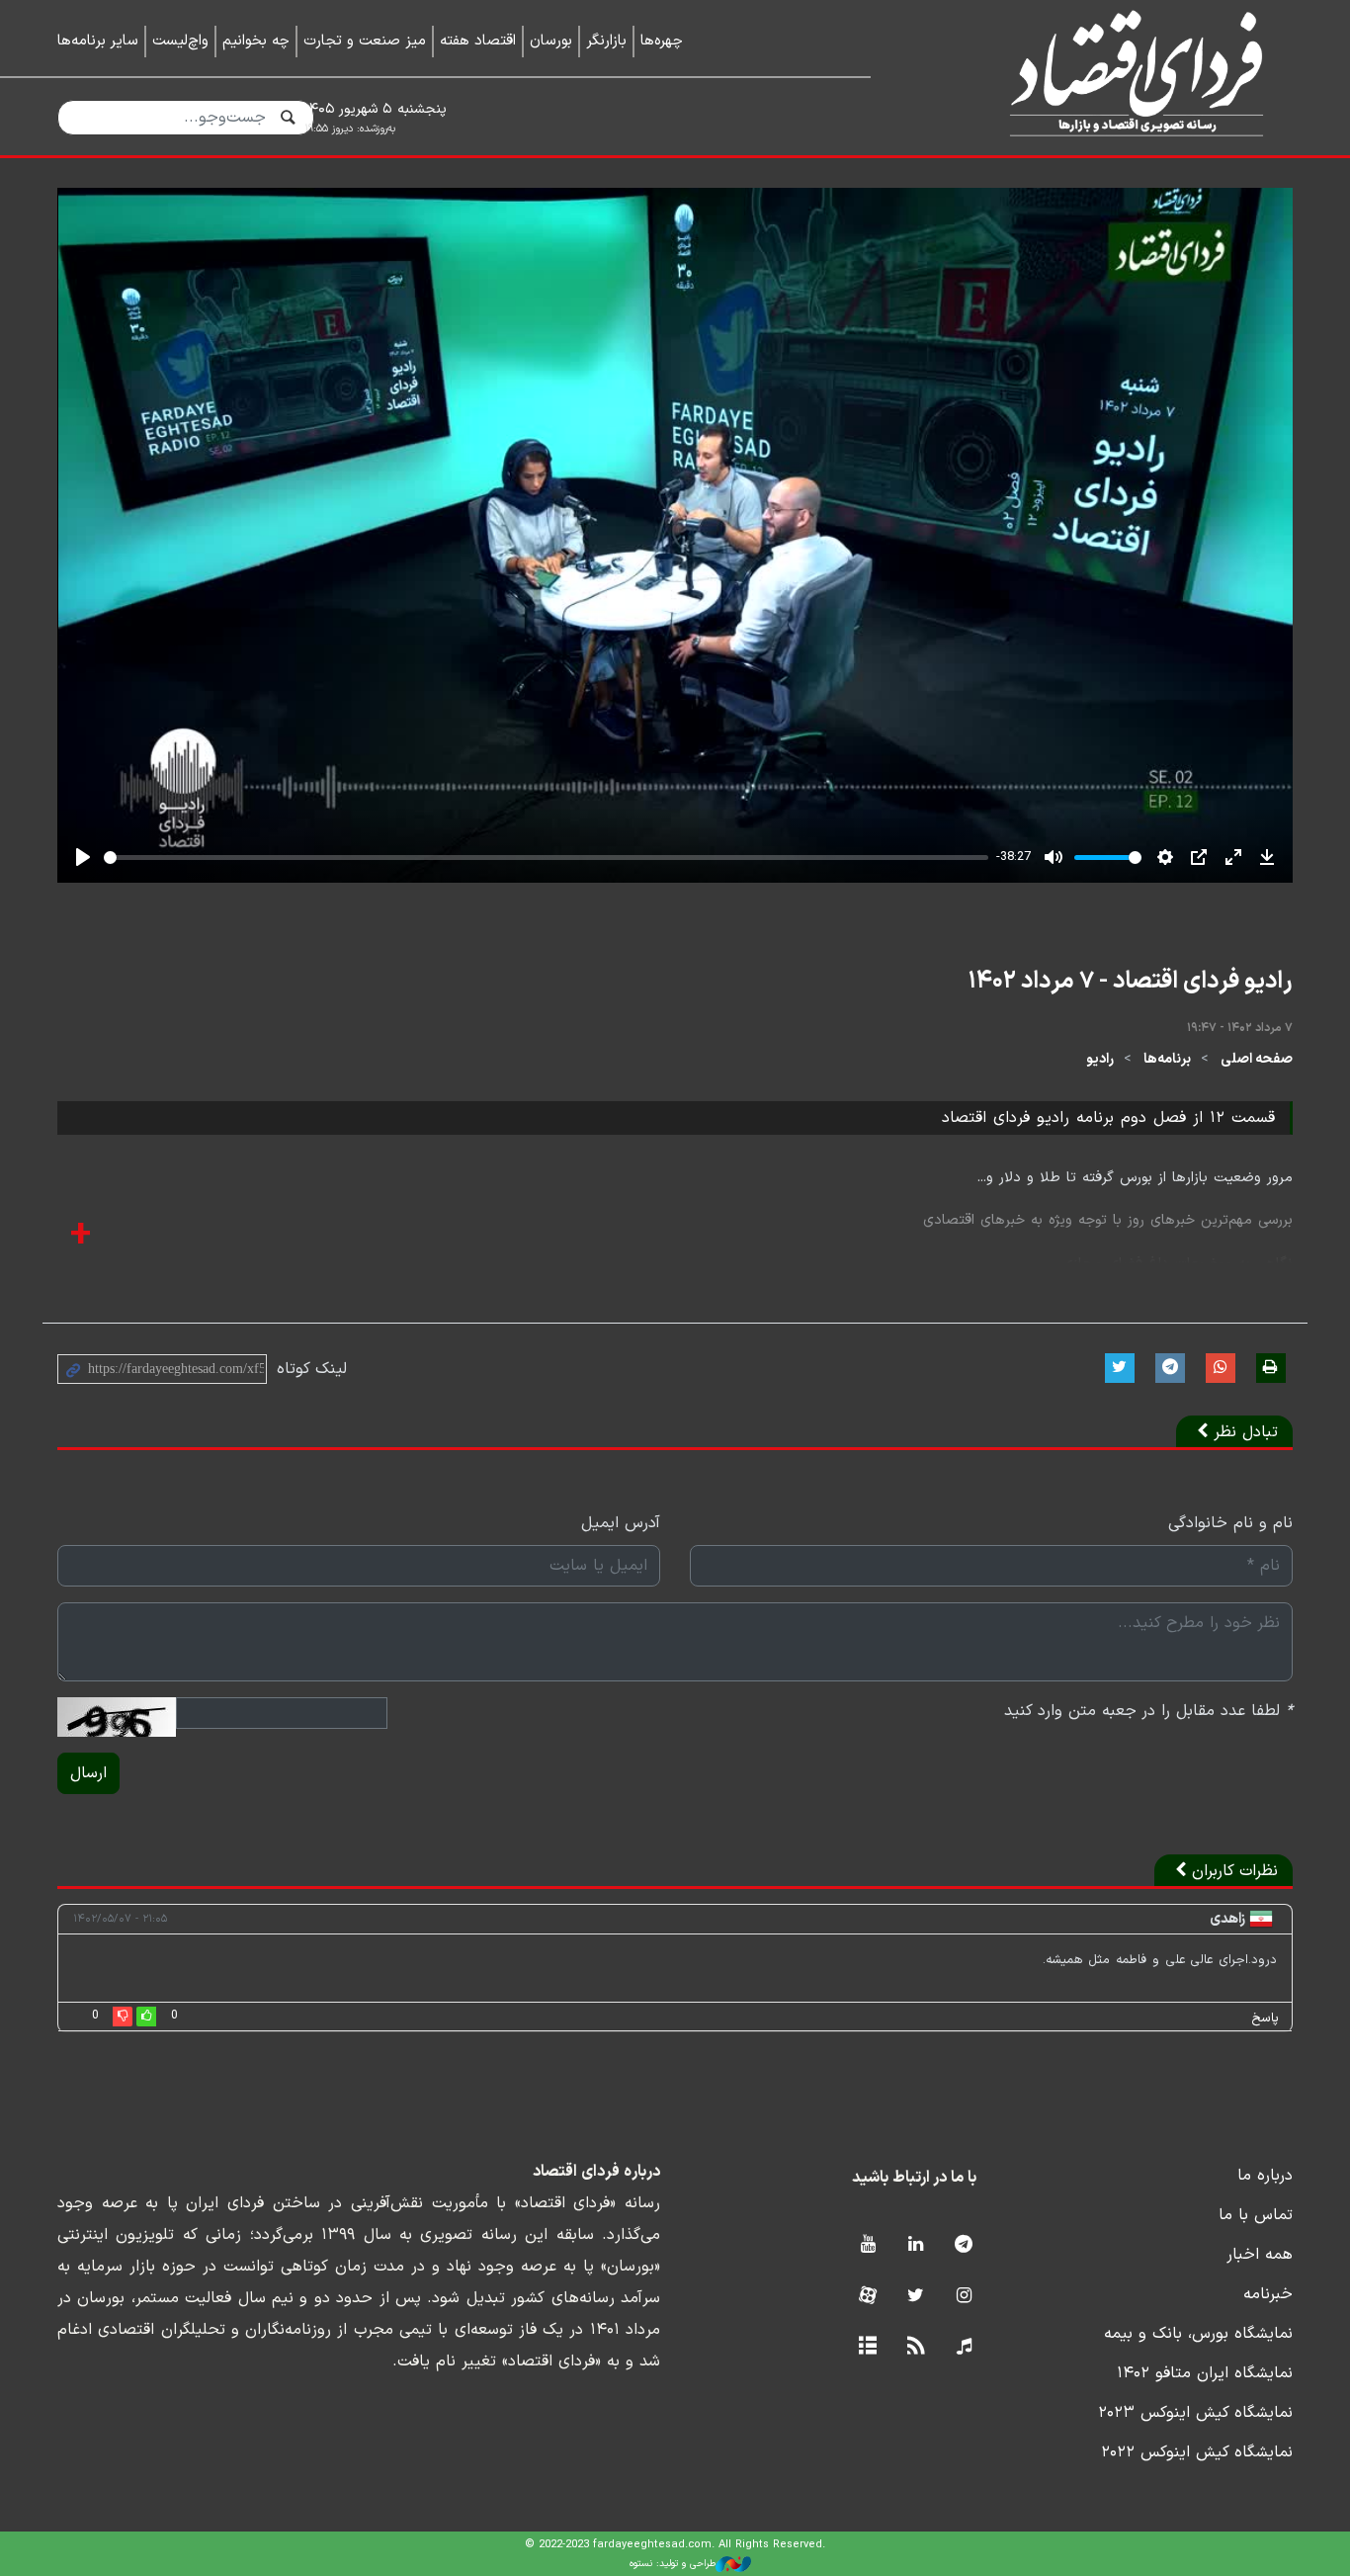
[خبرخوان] (916, 2347)
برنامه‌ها (1167, 1059)
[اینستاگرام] (964, 2297)
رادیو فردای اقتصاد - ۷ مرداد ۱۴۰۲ (1131, 982)
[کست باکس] (964, 2347)
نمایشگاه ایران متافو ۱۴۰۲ (1205, 2373)
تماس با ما (1256, 2215)
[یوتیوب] (867, 2245)
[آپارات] (867, 2297)
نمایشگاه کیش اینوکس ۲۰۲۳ (1195, 2413)
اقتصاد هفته (478, 41)
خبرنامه (1268, 2294)
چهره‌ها (662, 41)
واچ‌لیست (180, 41)
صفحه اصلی (1257, 1059)
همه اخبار (1260, 2255)
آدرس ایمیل (621, 1523)
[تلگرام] (964, 2245)
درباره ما (1265, 2176)
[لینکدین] (916, 2245)
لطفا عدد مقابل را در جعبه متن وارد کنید (1148, 1711)
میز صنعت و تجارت (365, 41)
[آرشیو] (867, 2347)
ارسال (88, 1773)
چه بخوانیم (256, 41)
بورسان (551, 41)
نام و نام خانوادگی (1230, 1523)
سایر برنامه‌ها (98, 41)
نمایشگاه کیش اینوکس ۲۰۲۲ (1197, 2452)
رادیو (1100, 1059)
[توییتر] (916, 2297)
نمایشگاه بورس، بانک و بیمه (1198, 2334)
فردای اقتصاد (1110, 77)
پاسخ (1265, 2018)
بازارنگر (606, 41)
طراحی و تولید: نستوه (673, 2564)
